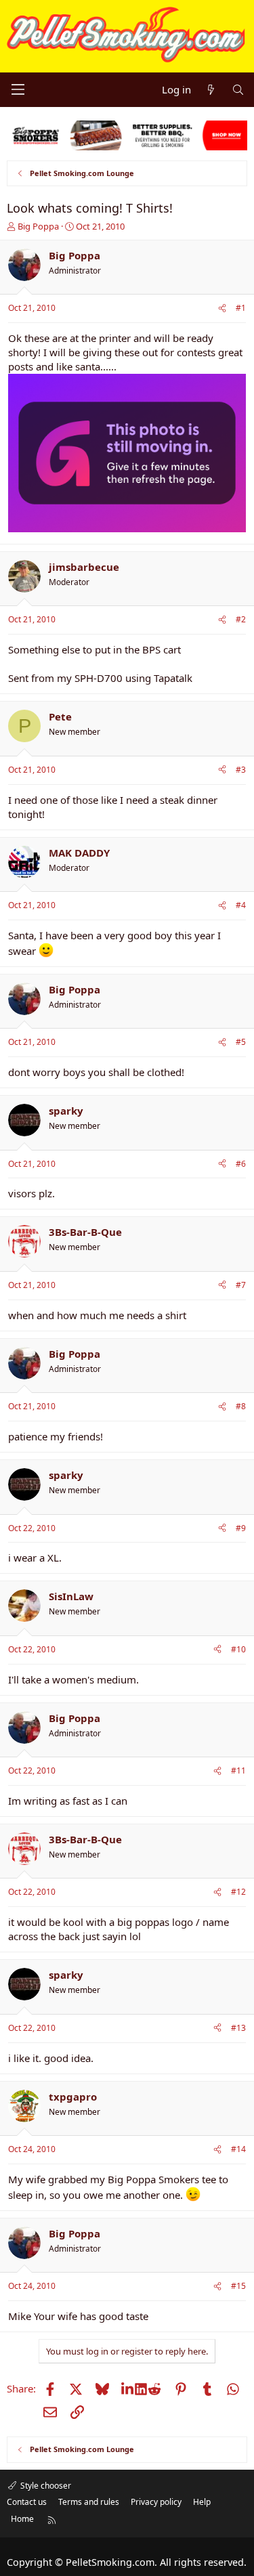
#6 (241, 1164)
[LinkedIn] (129, 2388)
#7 (241, 1285)
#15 (238, 2286)
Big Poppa (38, 226)
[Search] (238, 90)
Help (202, 2502)
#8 (241, 1406)
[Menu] (18, 89)
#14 (238, 2149)
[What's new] (211, 90)
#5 (241, 1042)
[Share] (222, 308)
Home (22, 2519)
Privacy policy (156, 2502)
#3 (241, 770)
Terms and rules (89, 2502)
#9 (241, 1528)
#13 (238, 2028)
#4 (241, 905)
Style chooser (45, 2486)
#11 (238, 1770)
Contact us (27, 2502)
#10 (238, 1649)
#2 (241, 619)
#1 (241, 308)
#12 (238, 1892)
